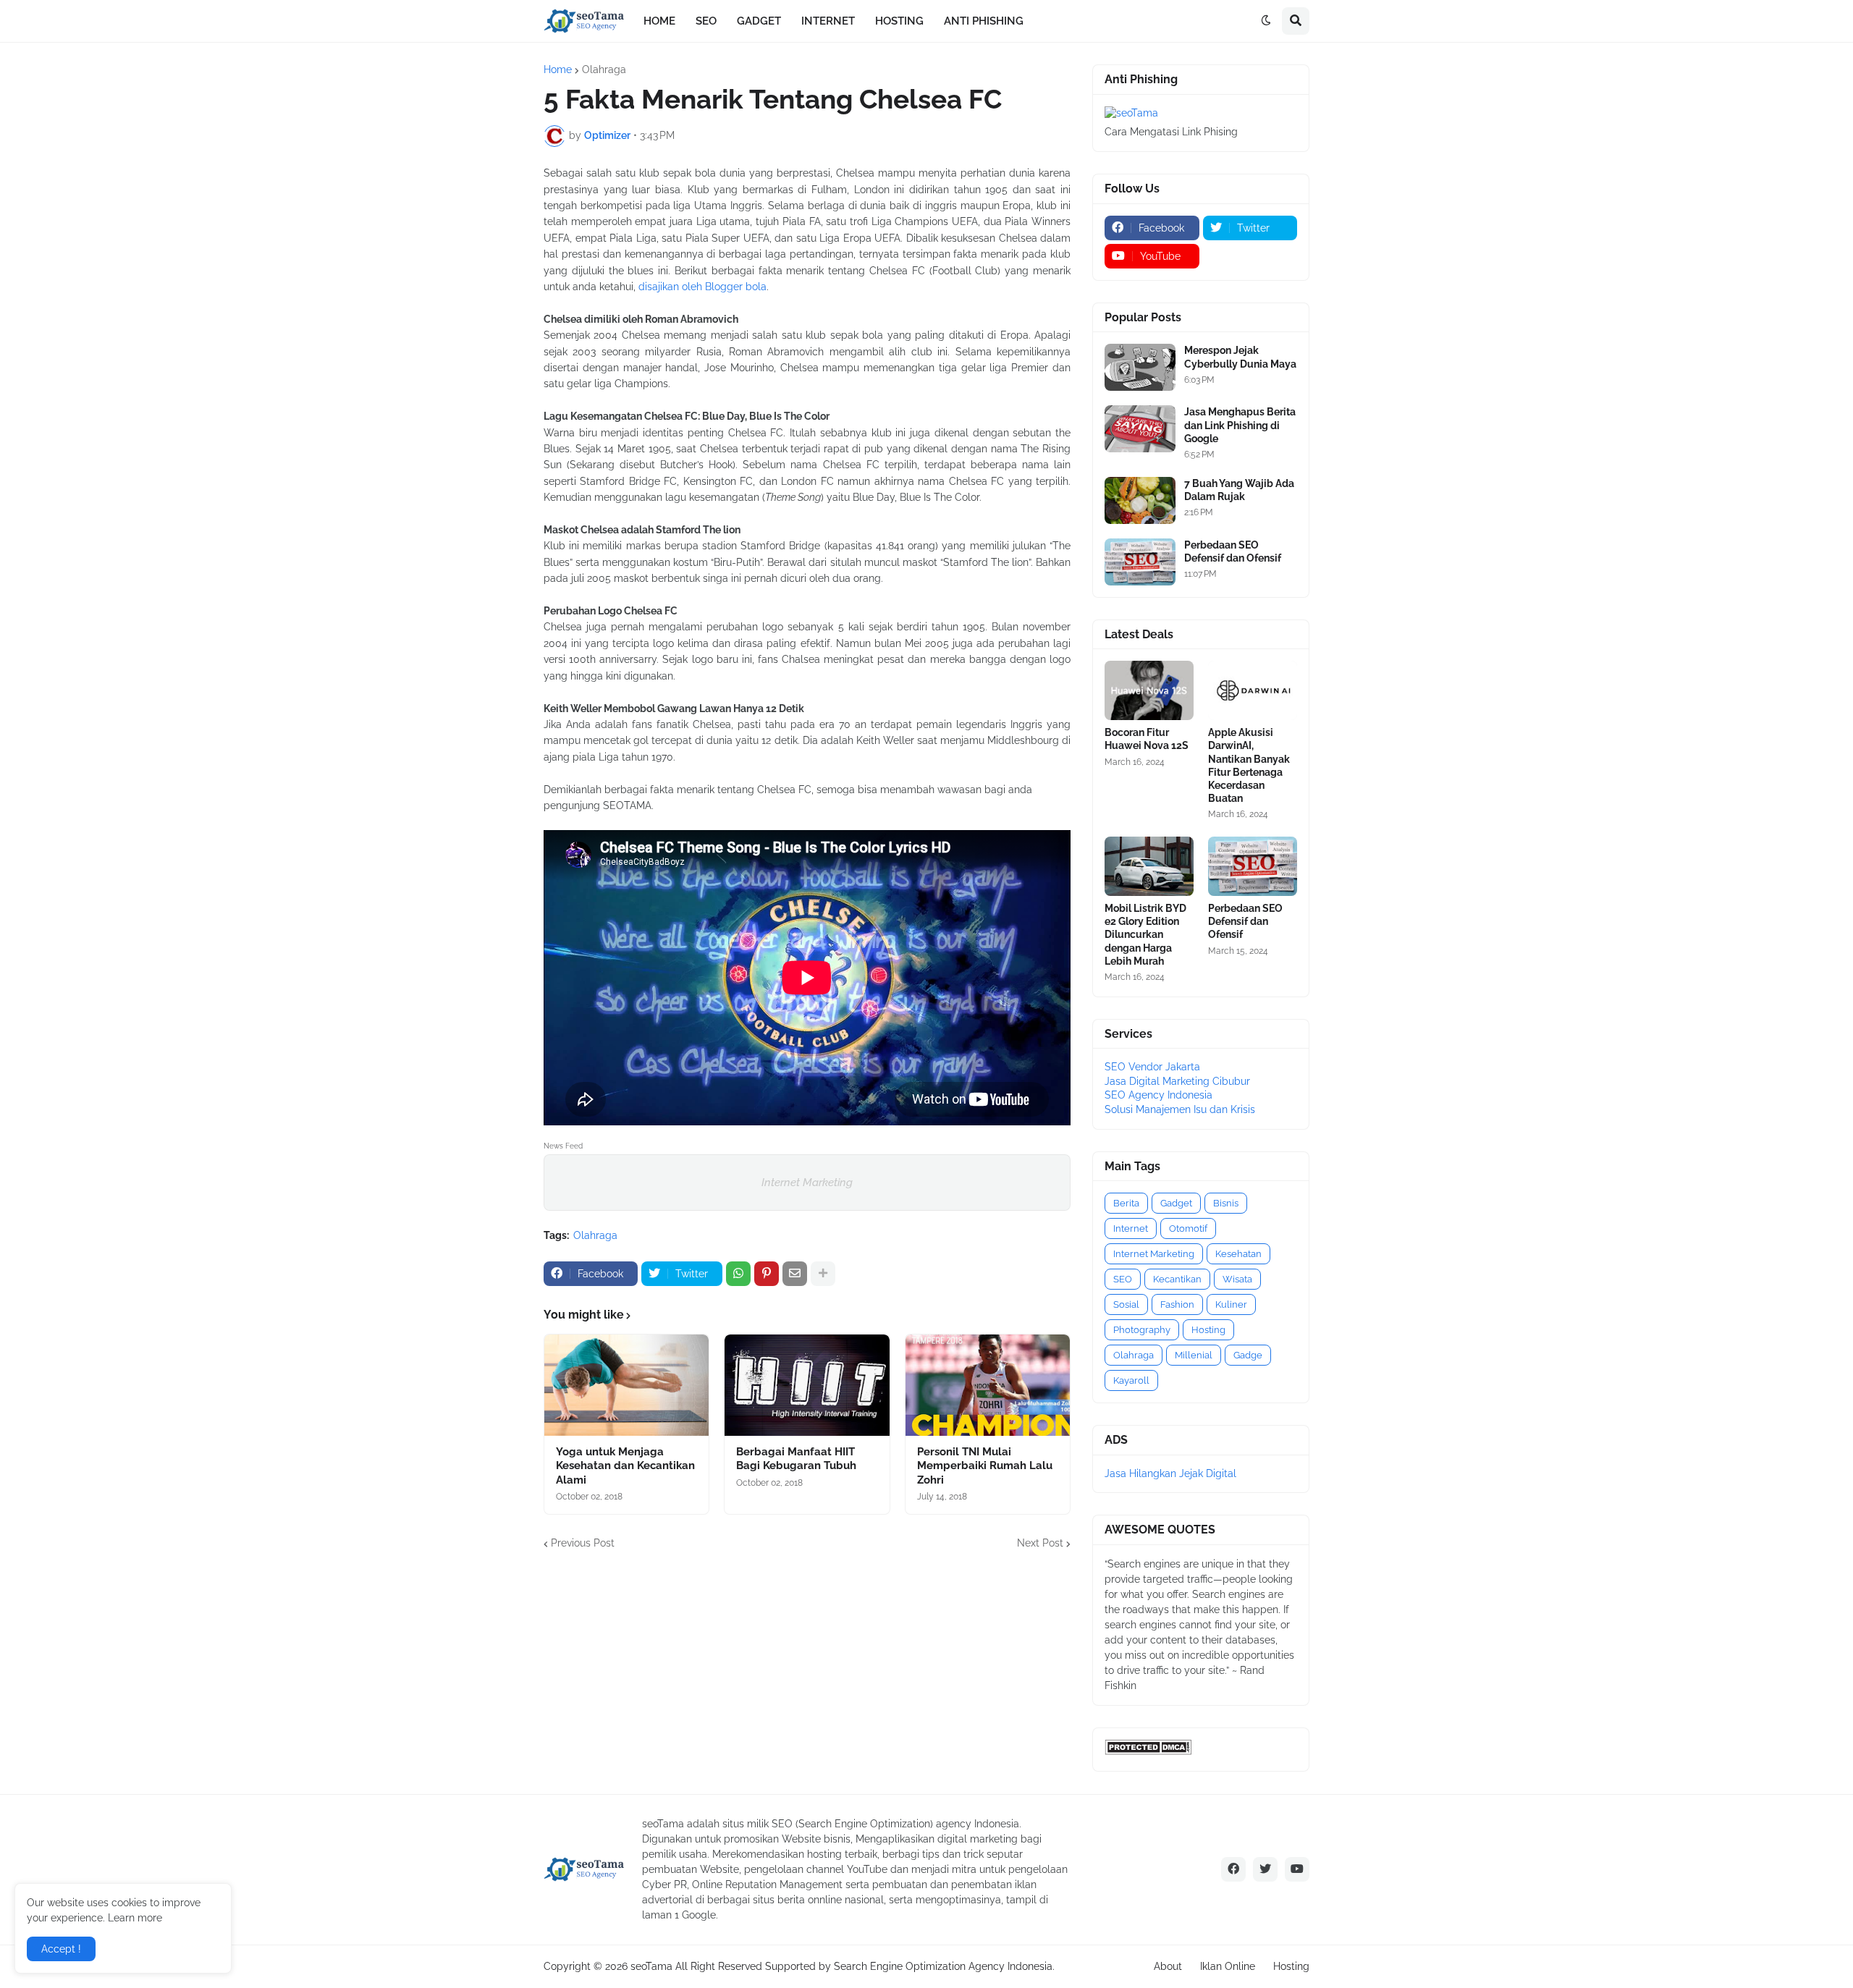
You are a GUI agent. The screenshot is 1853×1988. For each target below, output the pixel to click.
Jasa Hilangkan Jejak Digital (1170, 1473)
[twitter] (1265, 1869)
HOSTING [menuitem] (899, 21)
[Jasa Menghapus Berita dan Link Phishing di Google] (1140, 429)
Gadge (1248, 1355)
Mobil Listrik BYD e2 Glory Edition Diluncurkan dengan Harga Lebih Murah (1145, 935)
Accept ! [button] (61, 1949)
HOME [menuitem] (659, 21)
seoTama (651, 1966)
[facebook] (1233, 1869)
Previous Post (583, 1543)
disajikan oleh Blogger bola (702, 287)
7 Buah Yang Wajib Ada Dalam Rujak (1239, 490)
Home (558, 69)
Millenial (1194, 1355)
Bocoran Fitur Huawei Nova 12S (1147, 739)
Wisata (1237, 1279)
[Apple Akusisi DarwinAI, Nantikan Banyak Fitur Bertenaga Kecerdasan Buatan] (1253, 690)
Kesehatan (1238, 1254)
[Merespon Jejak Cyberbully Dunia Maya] (1140, 367)
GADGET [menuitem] (759, 21)
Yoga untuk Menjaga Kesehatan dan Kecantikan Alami (625, 1466)
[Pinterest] (767, 1274)
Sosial (1126, 1304)
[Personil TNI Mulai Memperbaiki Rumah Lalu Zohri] (988, 1385)
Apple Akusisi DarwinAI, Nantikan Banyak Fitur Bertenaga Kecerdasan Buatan (1249, 765)
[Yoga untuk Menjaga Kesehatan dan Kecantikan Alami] (626, 1385)
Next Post (1040, 1543)
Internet (1131, 1228)
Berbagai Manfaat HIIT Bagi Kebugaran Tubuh (796, 1459)
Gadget (1176, 1203)
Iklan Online (1228, 1966)
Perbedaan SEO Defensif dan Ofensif (1233, 551)
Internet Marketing (807, 1183)
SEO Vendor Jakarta (1152, 1067)
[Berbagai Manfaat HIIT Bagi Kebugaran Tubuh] (807, 1385)
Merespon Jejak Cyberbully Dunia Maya (1240, 357)
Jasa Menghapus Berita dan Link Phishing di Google (1240, 425)
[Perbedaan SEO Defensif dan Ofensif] (1140, 562)
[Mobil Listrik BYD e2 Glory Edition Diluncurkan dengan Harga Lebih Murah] (1149, 866)
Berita (1126, 1203)
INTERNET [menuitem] (828, 21)
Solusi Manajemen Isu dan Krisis (1180, 1109)
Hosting (1208, 1330)
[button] (1266, 21)
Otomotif (1188, 1228)
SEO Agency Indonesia (1158, 1095)
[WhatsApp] (738, 1274)
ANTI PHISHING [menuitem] (984, 21)
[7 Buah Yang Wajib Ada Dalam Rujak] (1140, 500)
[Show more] (823, 1274)
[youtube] (1297, 1869)
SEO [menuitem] (706, 21)
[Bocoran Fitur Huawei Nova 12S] (1149, 690)
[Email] (795, 1274)
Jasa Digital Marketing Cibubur (1177, 1081)
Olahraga (604, 69)
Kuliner (1231, 1304)
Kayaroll (1131, 1380)
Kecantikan (1177, 1279)
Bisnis (1226, 1203)
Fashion (1177, 1304)
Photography (1142, 1330)
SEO (1123, 1279)
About (1168, 1966)
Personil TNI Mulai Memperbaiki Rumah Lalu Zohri (985, 1466)
